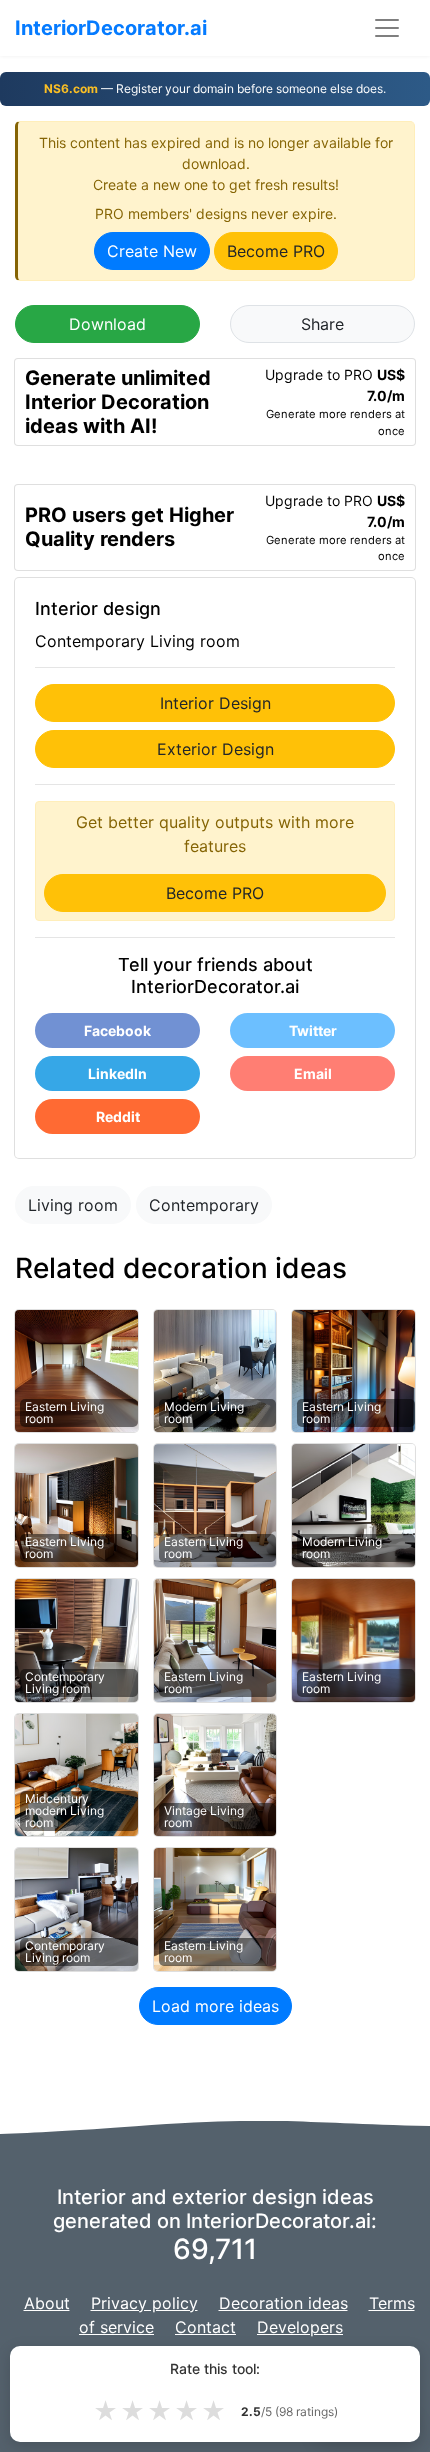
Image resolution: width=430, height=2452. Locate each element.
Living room (73, 1205)
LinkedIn (117, 1073)
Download (107, 324)
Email (313, 1073)
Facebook (117, 1030)
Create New (152, 251)
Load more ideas (215, 2006)
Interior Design (215, 703)
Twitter (313, 1030)
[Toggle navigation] (387, 28)
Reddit (118, 1116)
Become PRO (276, 251)
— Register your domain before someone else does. (215, 88)
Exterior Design (215, 749)
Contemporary (204, 1205)
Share (322, 324)
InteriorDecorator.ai (111, 28)
